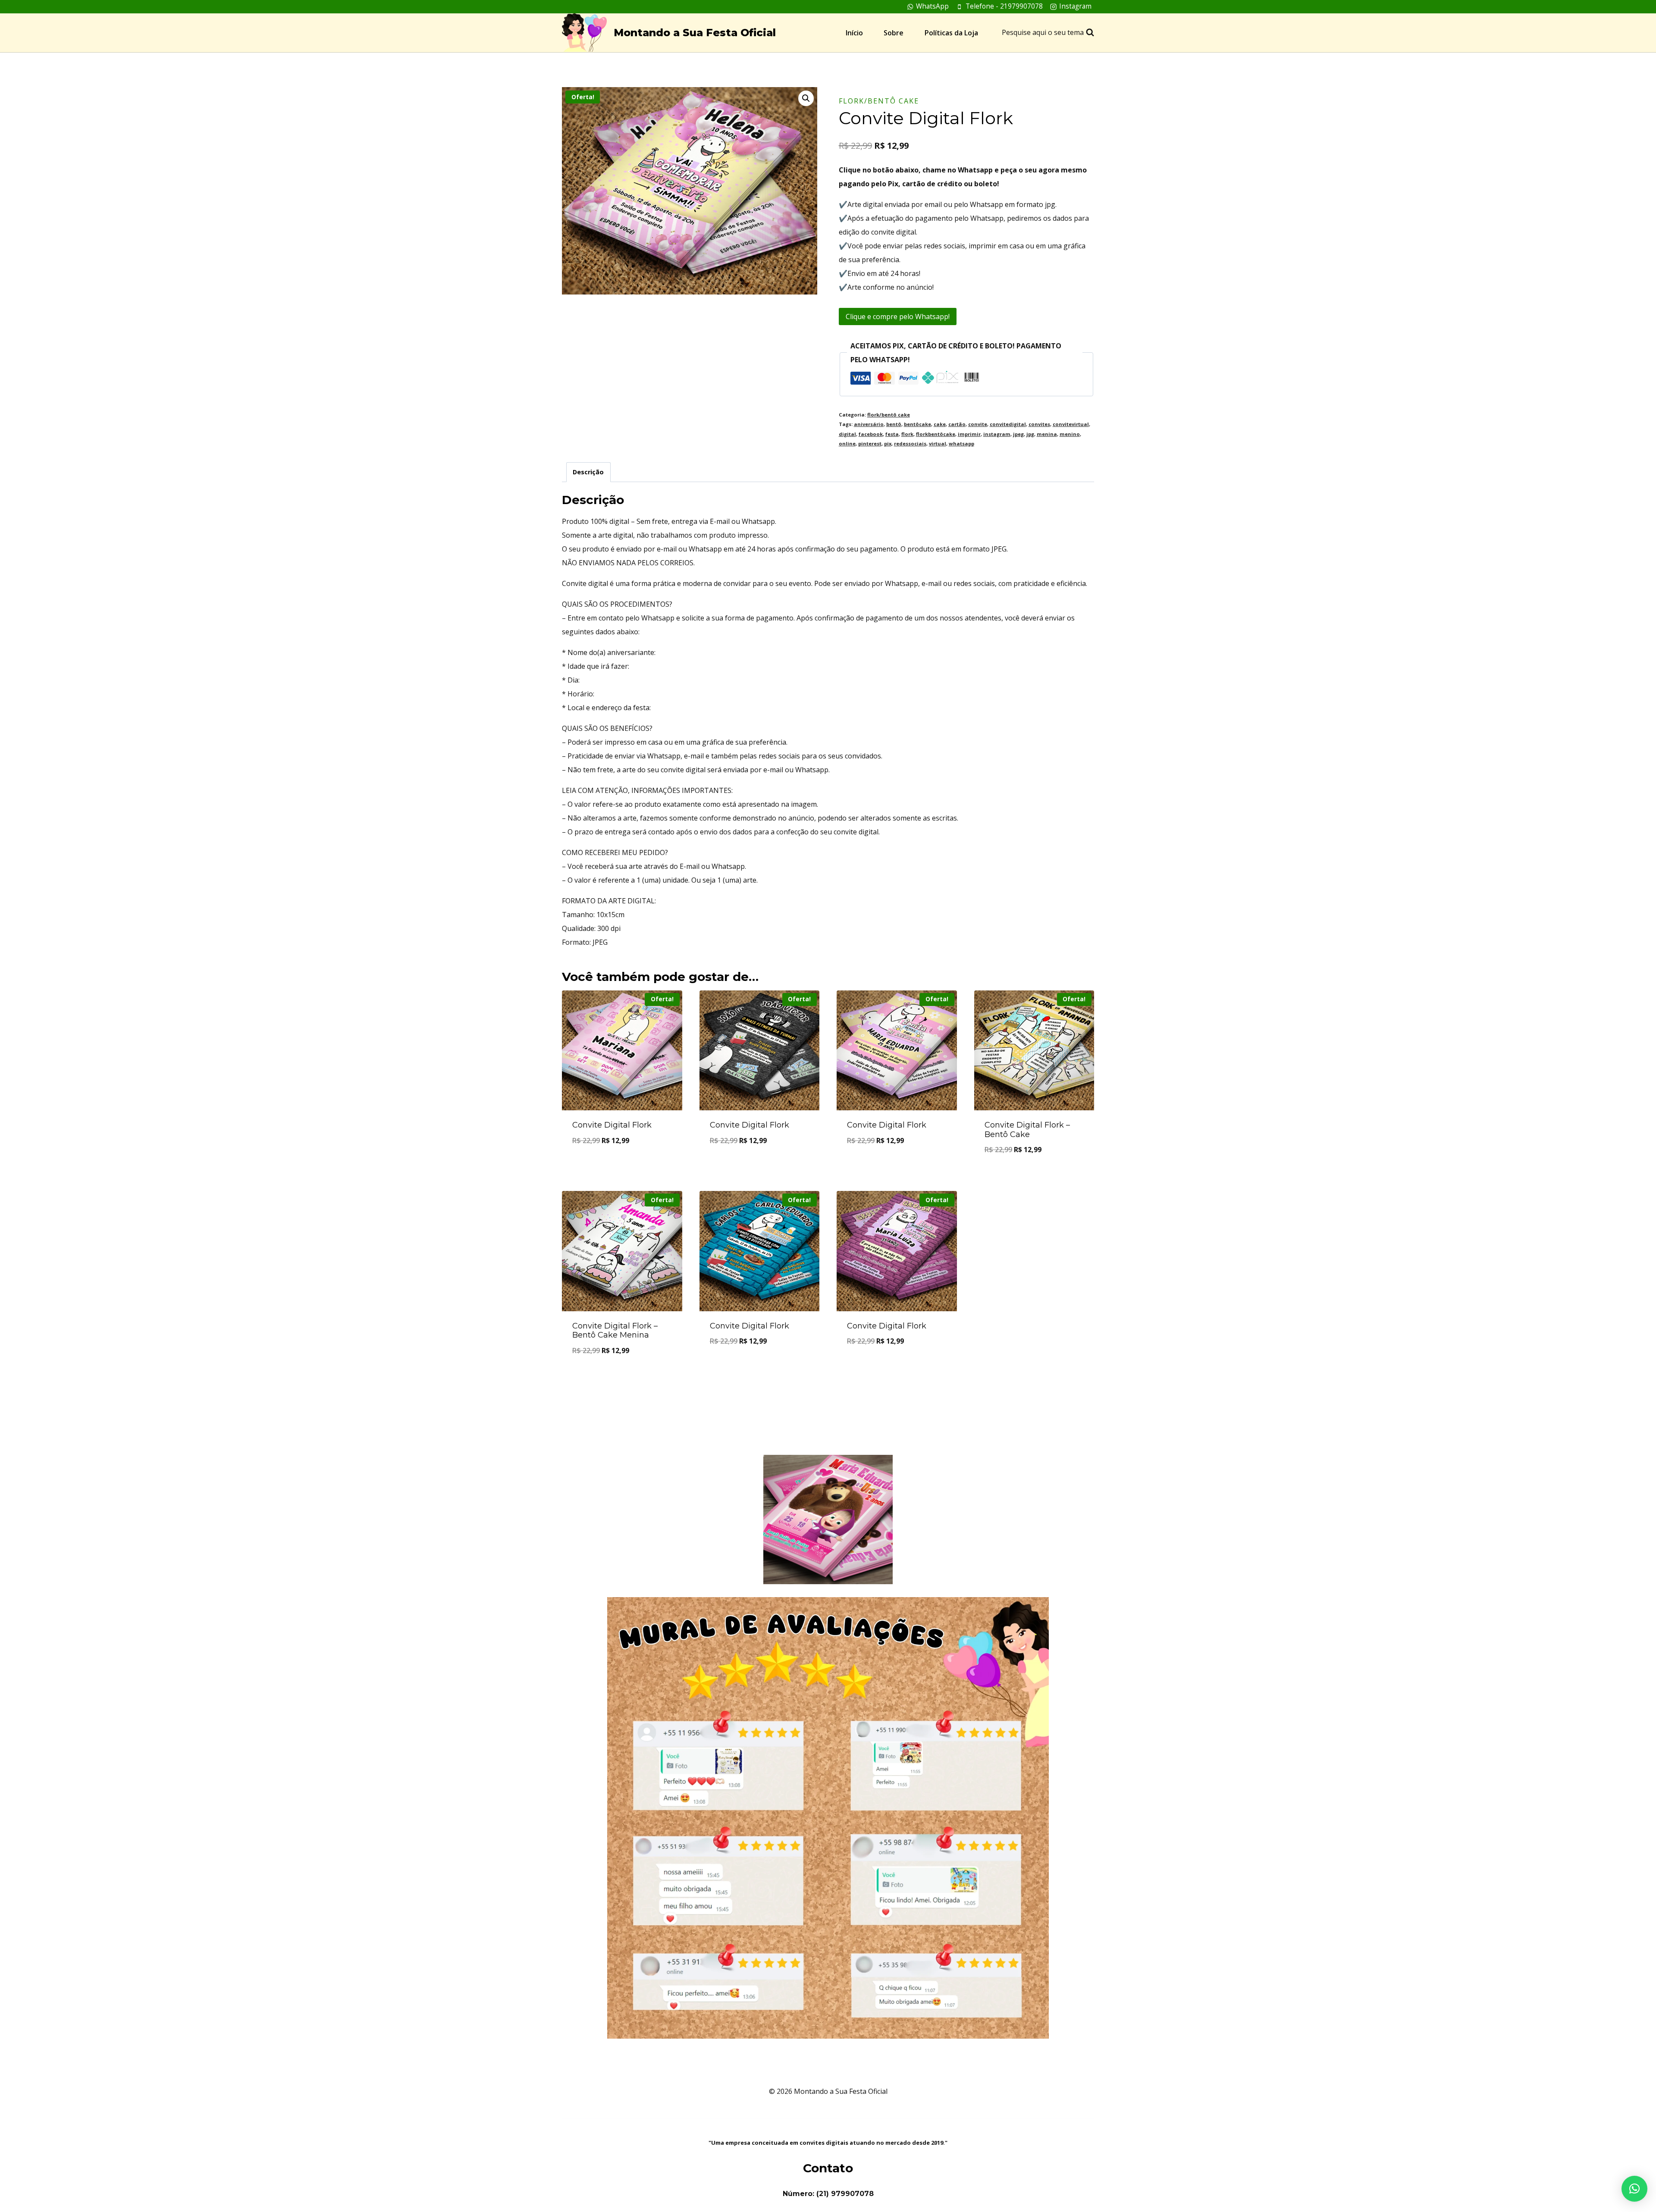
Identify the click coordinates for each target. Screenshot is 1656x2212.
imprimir (969, 434)
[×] (1634, 2189)
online (847, 443)
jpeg (1018, 434)
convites (1039, 424)
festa (892, 434)
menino (1070, 434)
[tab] (588, 472)
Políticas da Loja (951, 33)
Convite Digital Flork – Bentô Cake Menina (615, 1331)
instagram (997, 434)
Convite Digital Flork (612, 1125)
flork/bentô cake (879, 101)
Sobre (894, 33)
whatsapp (961, 443)
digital (847, 434)
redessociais (910, 443)
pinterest (870, 443)
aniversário (869, 424)
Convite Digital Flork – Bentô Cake (1027, 1130)
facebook (871, 434)
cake (940, 424)
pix (888, 443)
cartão (957, 424)
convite (978, 424)
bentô (894, 424)
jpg (1030, 434)
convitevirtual (1071, 424)
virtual (938, 443)
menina (1047, 434)
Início (854, 33)
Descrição (588, 472)
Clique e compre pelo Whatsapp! (898, 316)
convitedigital (1008, 424)
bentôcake (917, 424)
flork (907, 434)
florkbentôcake (936, 434)
